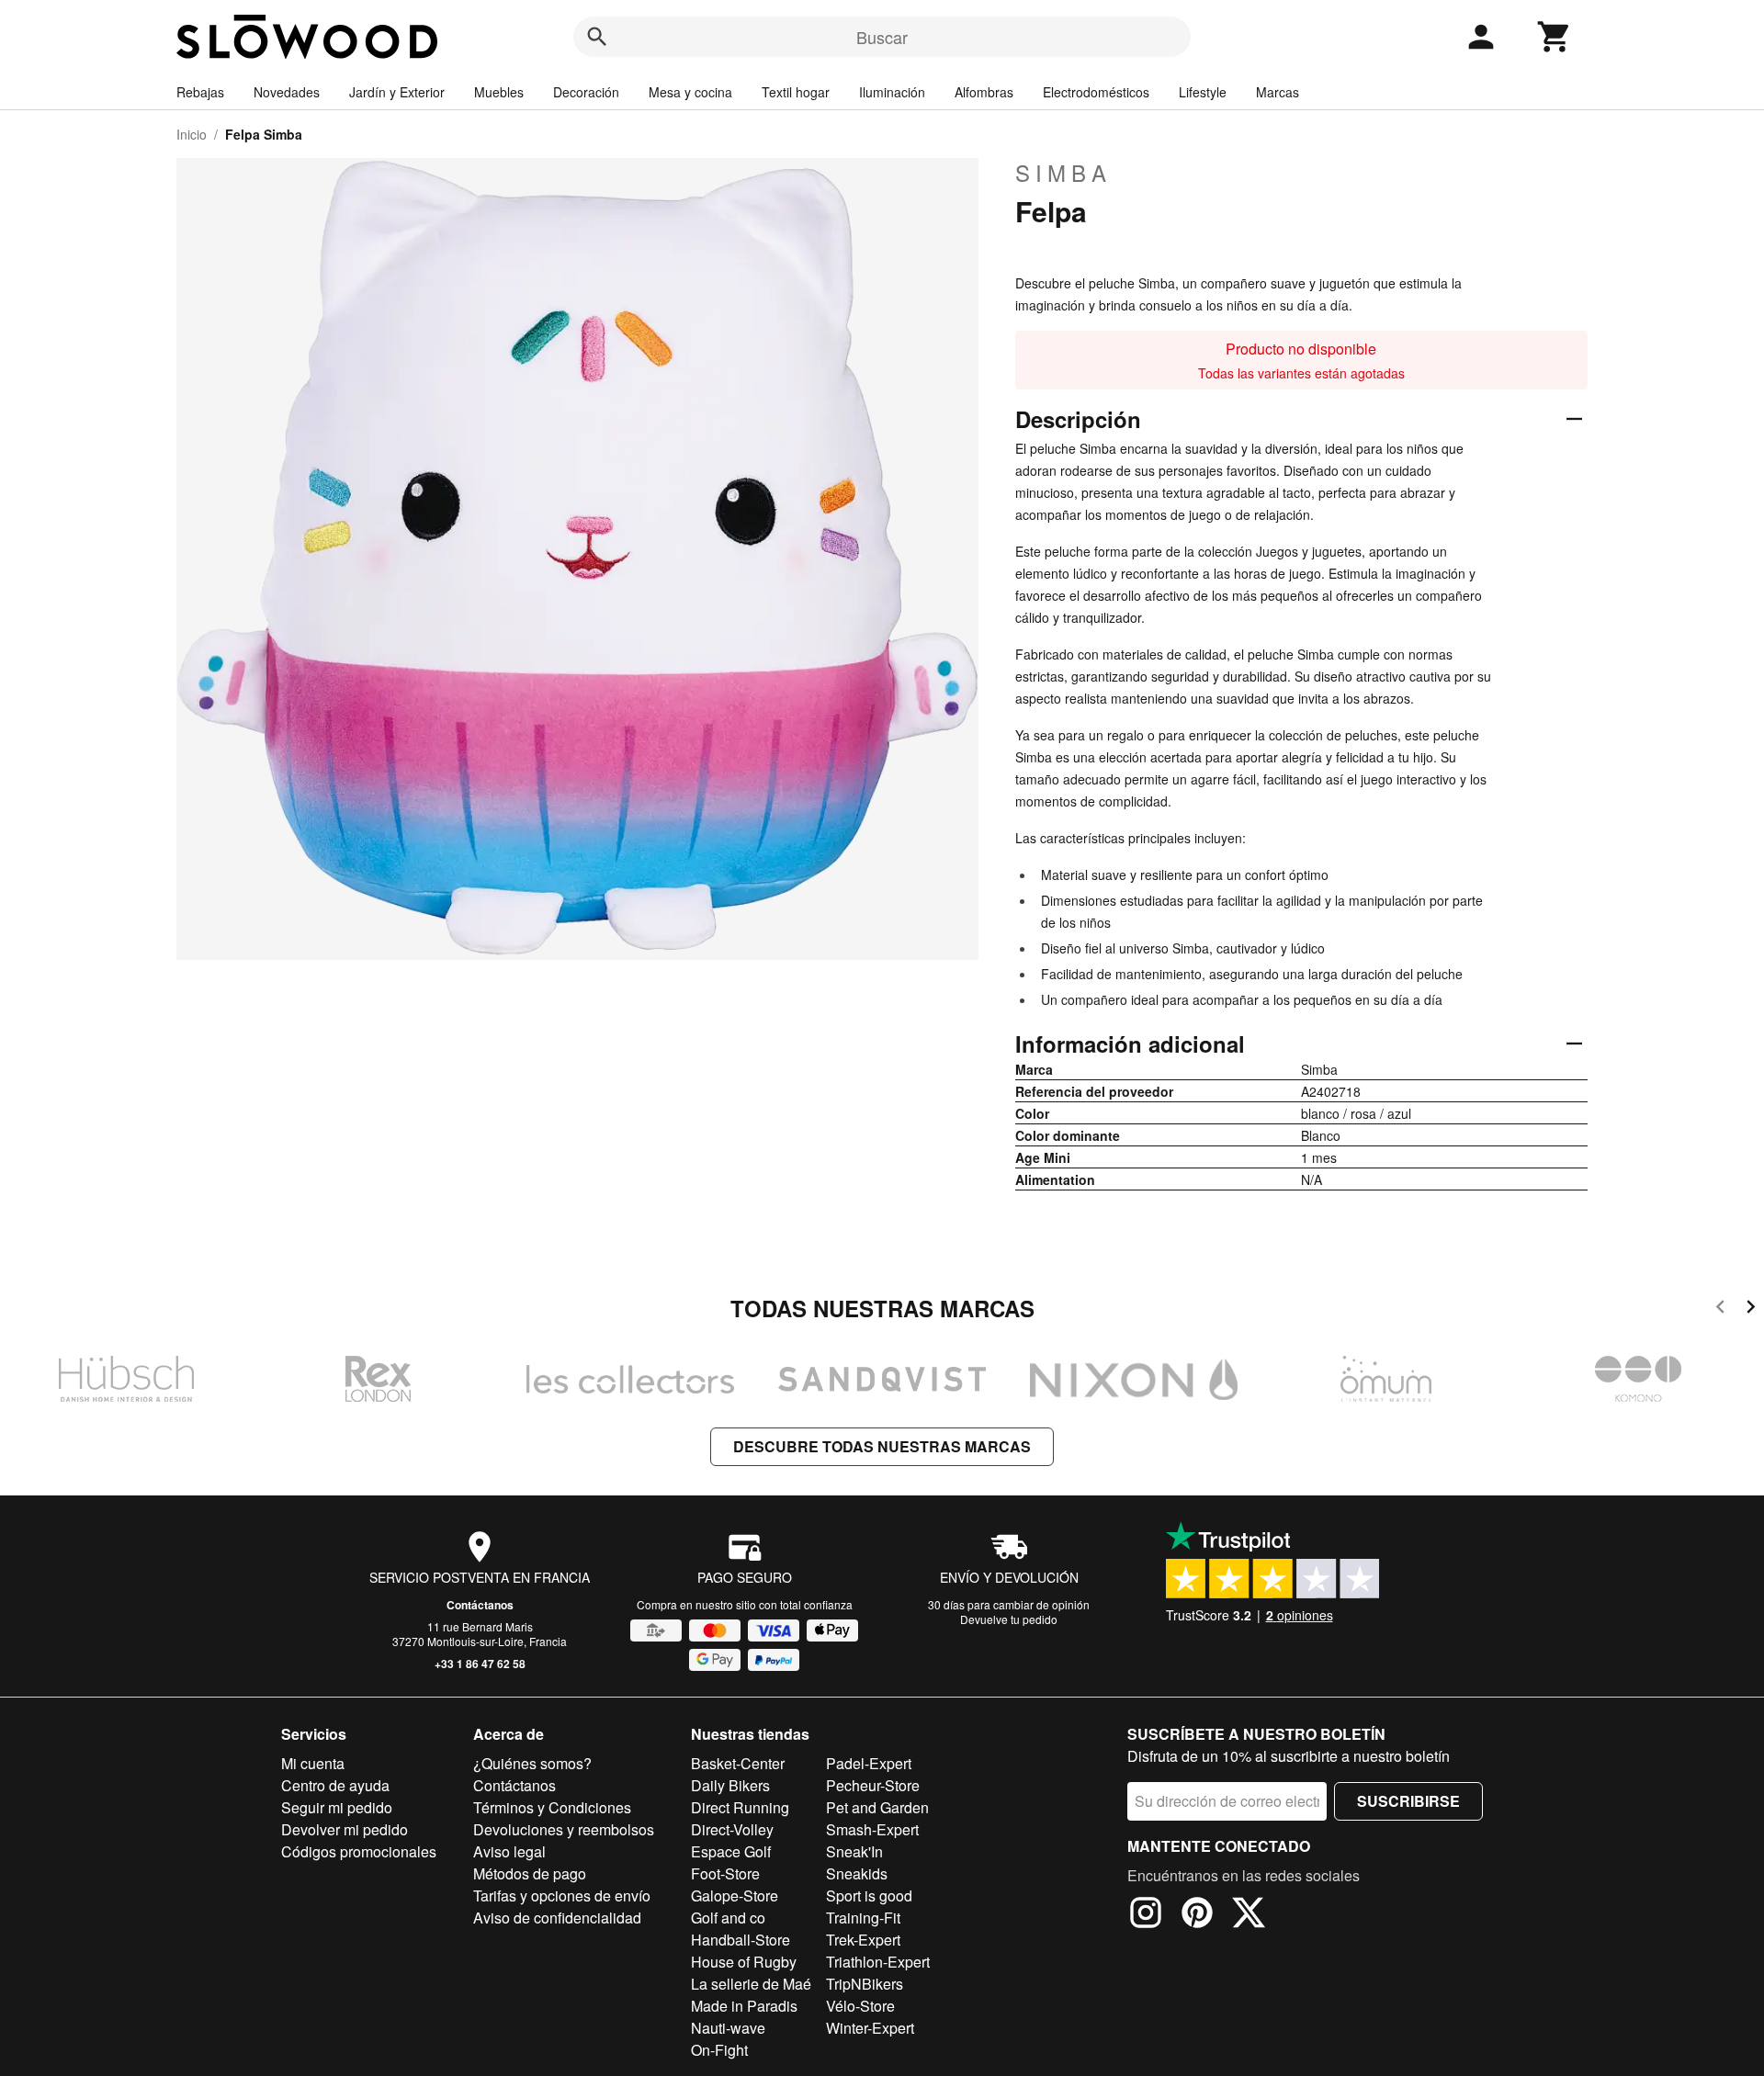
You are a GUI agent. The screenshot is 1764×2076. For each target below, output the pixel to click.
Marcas (1278, 92)
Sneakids (857, 1873)
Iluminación (892, 92)
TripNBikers (865, 1984)
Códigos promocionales (359, 1851)
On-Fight (719, 2050)
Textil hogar (796, 92)
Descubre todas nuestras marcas (882, 1446)
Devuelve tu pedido (1009, 1619)
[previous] (1720, 1309)
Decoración (586, 92)
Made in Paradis (744, 2006)
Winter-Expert (870, 2028)
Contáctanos (480, 1605)
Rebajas (200, 92)
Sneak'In (854, 1851)
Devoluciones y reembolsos (564, 1829)
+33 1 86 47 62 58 (480, 1664)
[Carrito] (1555, 37)
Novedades (287, 92)
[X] (1249, 1915)
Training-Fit (863, 1918)
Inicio (192, 134)
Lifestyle (1203, 92)
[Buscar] (597, 37)
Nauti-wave (728, 2028)
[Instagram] (1146, 1915)
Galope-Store (735, 1895)
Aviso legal (509, 1851)
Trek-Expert (863, 1940)
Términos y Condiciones (552, 1807)
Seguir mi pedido (337, 1807)
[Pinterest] (1197, 1915)
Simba (1063, 173)
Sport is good (869, 1895)
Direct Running (740, 1807)
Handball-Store (741, 1940)
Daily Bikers (730, 1785)
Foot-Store (725, 1873)
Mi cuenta (313, 1763)
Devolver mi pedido (345, 1829)
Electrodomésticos (1096, 92)
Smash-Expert (872, 1829)
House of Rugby (744, 1962)
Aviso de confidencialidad (557, 1918)
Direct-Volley (732, 1829)
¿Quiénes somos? (532, 1763)
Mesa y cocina (690, 92)
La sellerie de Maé (751, 1984)
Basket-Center (738, 1763)
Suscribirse (1408, 1801)
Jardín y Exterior (397, 92)
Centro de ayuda (335, 1785)
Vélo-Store (860, 2006)
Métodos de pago (530, 1873)
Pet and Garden (877, 1807)
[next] (1751, 1309)
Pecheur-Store (873, 1785)
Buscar (882, 37)
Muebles (499, 92)
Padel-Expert (869, 1763)
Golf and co (728, 1918)
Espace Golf (731, 1851)
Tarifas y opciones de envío (562, 1895)
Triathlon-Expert (878, 1962)
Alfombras (984, 92)
